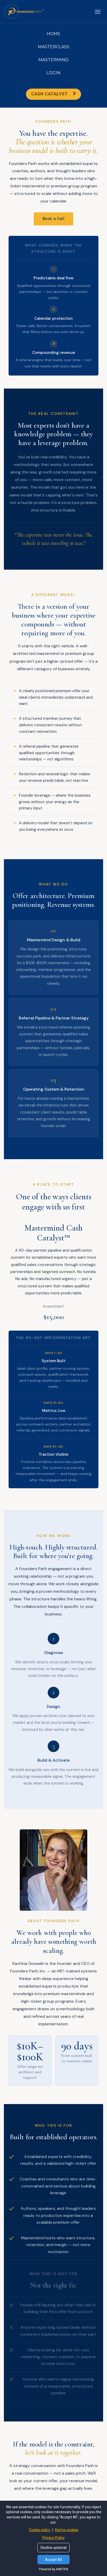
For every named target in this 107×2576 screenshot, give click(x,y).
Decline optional (53, 2548)
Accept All (53, 2560)
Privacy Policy (53, 2538)
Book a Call (54, 219)
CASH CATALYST (49, 94)
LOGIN (53, 73)
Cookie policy (40, 2530)
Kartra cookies (67, 2530)
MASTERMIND (53, 60)
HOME (54, 34)
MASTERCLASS (54, 47)
